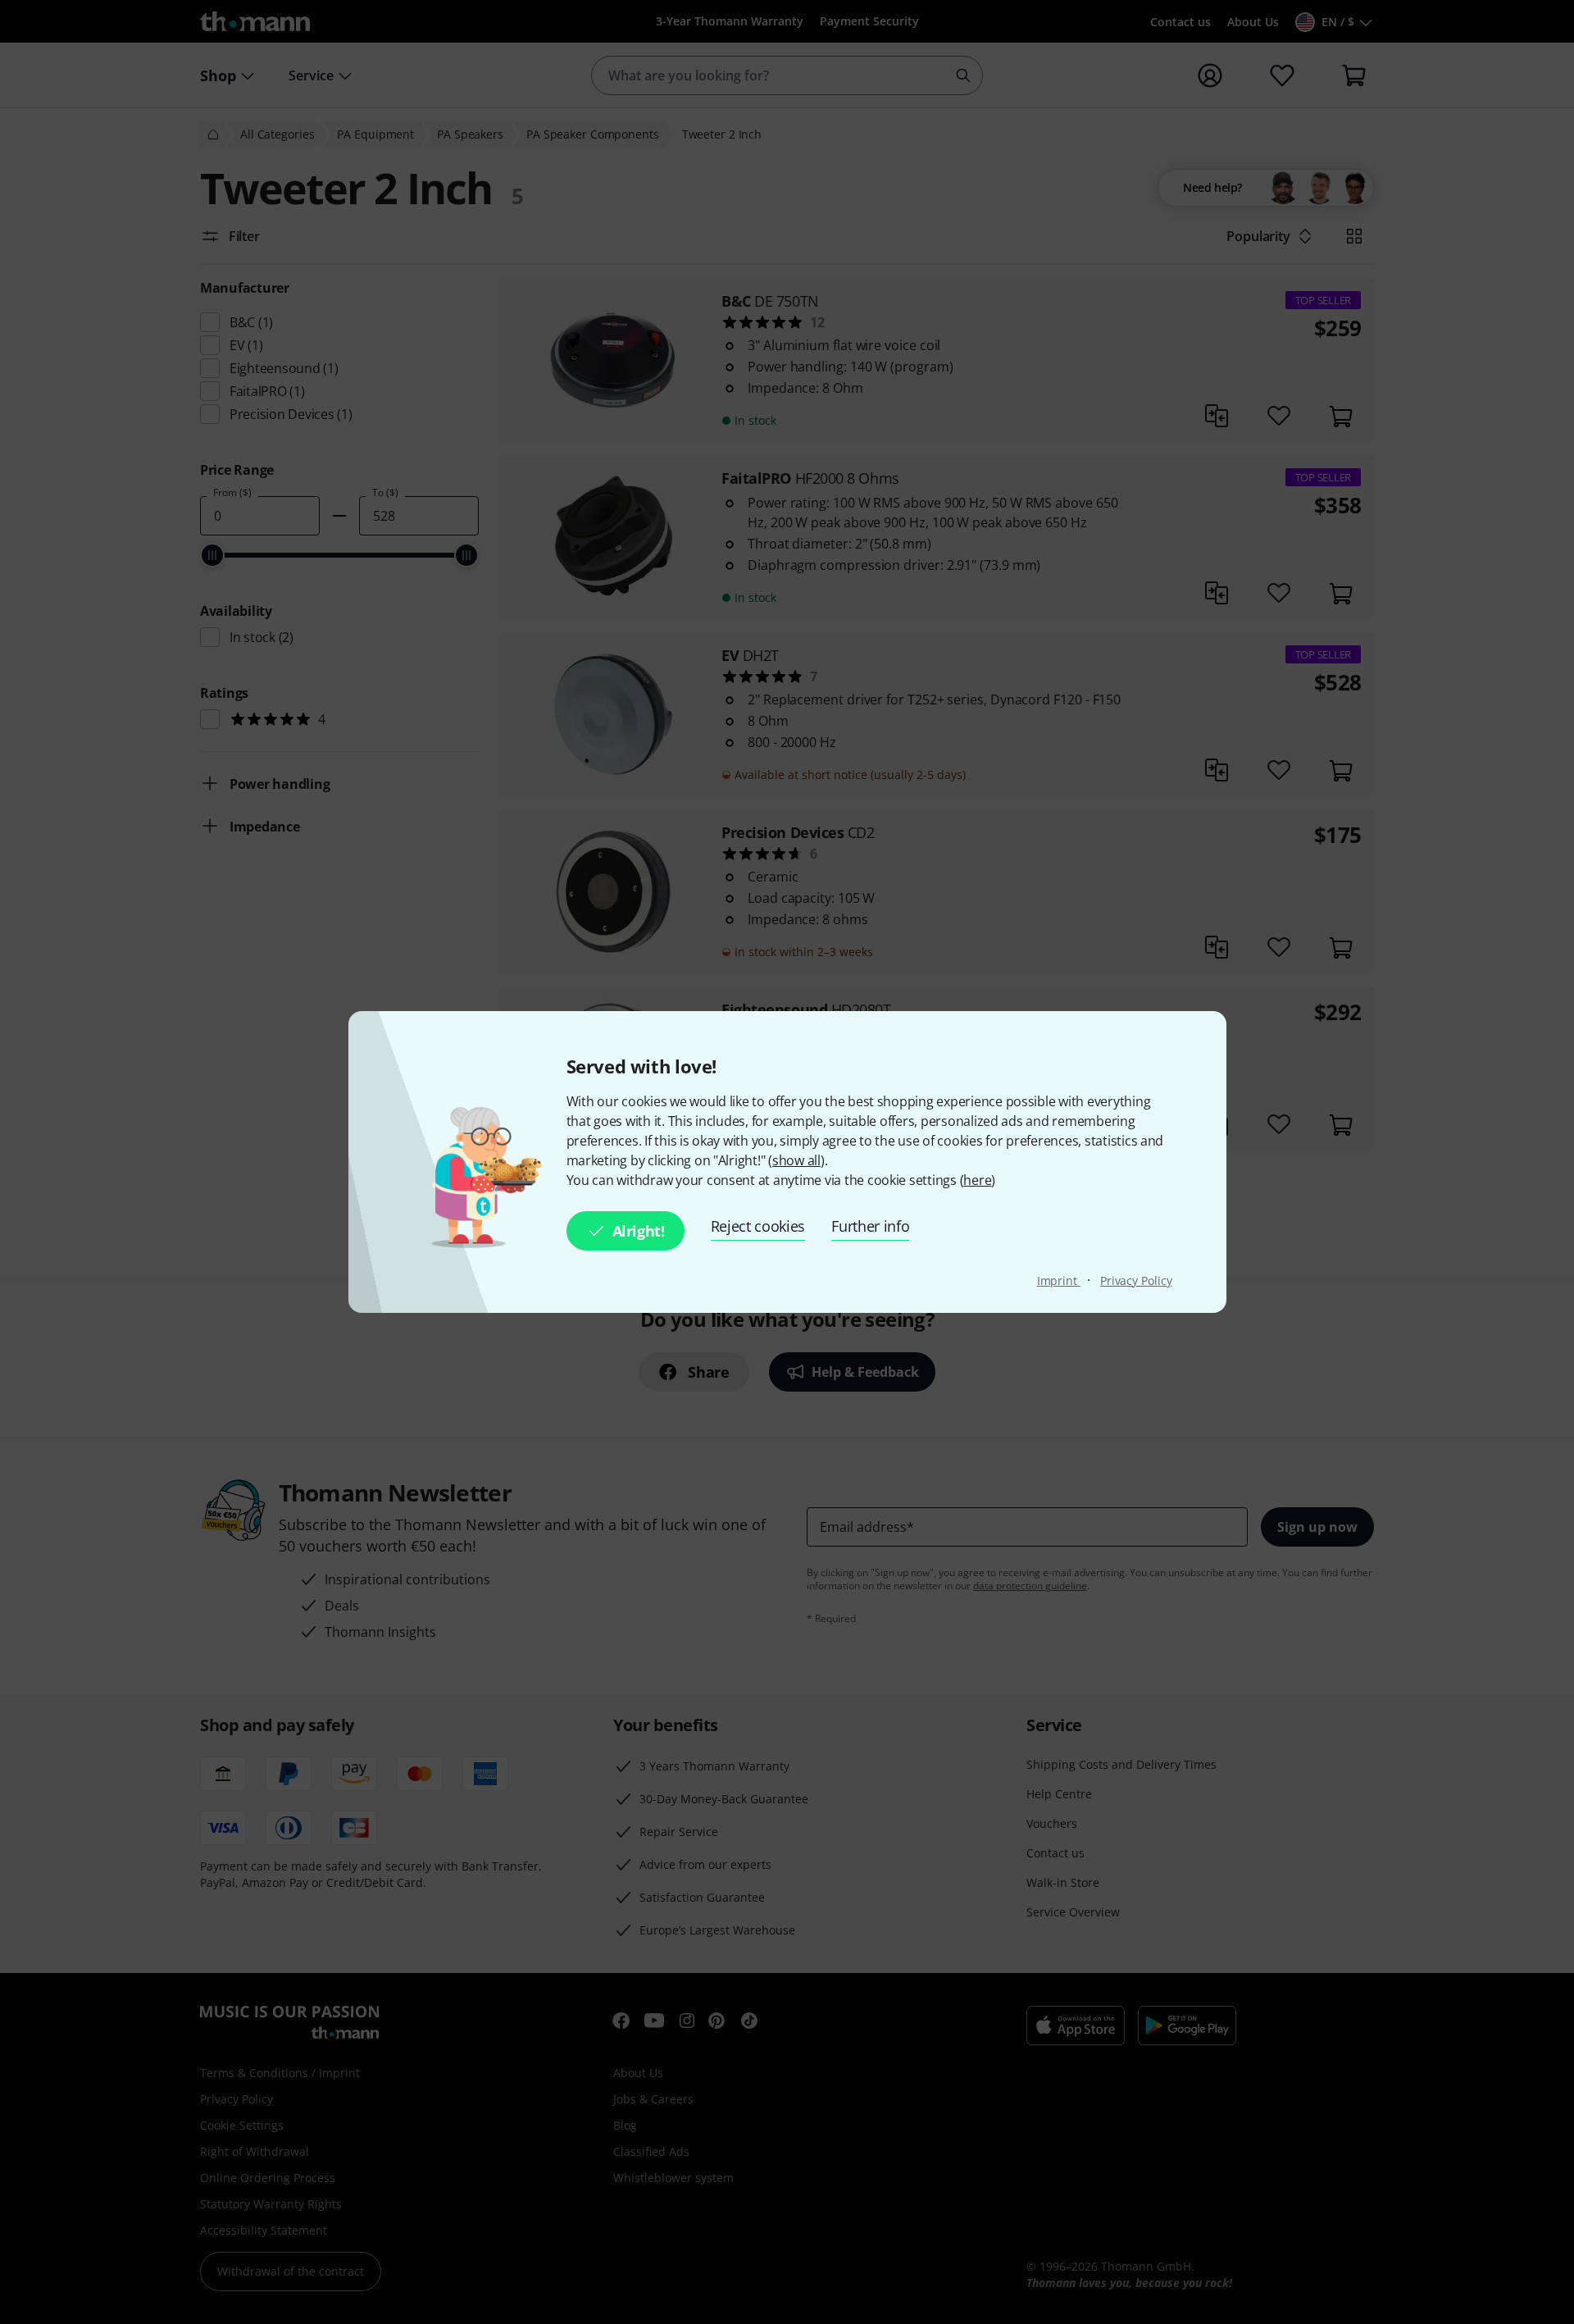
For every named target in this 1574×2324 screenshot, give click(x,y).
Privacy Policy (1136, 1280)
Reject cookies (758, 1226)
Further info (870, 1226)
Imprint (1059, 1280)
